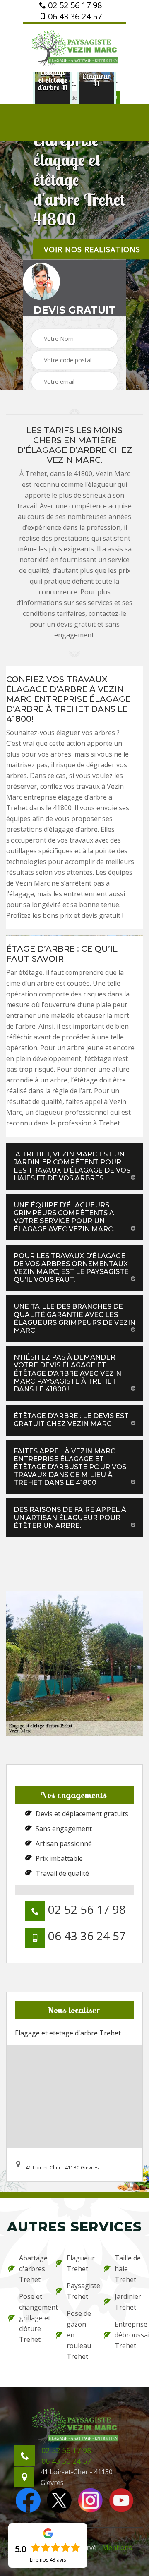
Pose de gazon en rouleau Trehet (79, 2335)
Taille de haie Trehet (128, 2269)
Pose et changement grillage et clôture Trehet (32, 2318)
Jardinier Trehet (128, 2302)
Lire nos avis (48, 2560)
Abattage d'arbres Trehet (32, 2269)
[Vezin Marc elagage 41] (74, 47)
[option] (53, 80)
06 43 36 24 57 (74, 17)
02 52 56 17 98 (74, 5)
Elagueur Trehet (80, 2263)
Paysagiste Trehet (80, 2291)
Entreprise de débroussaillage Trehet (128, 2335)
